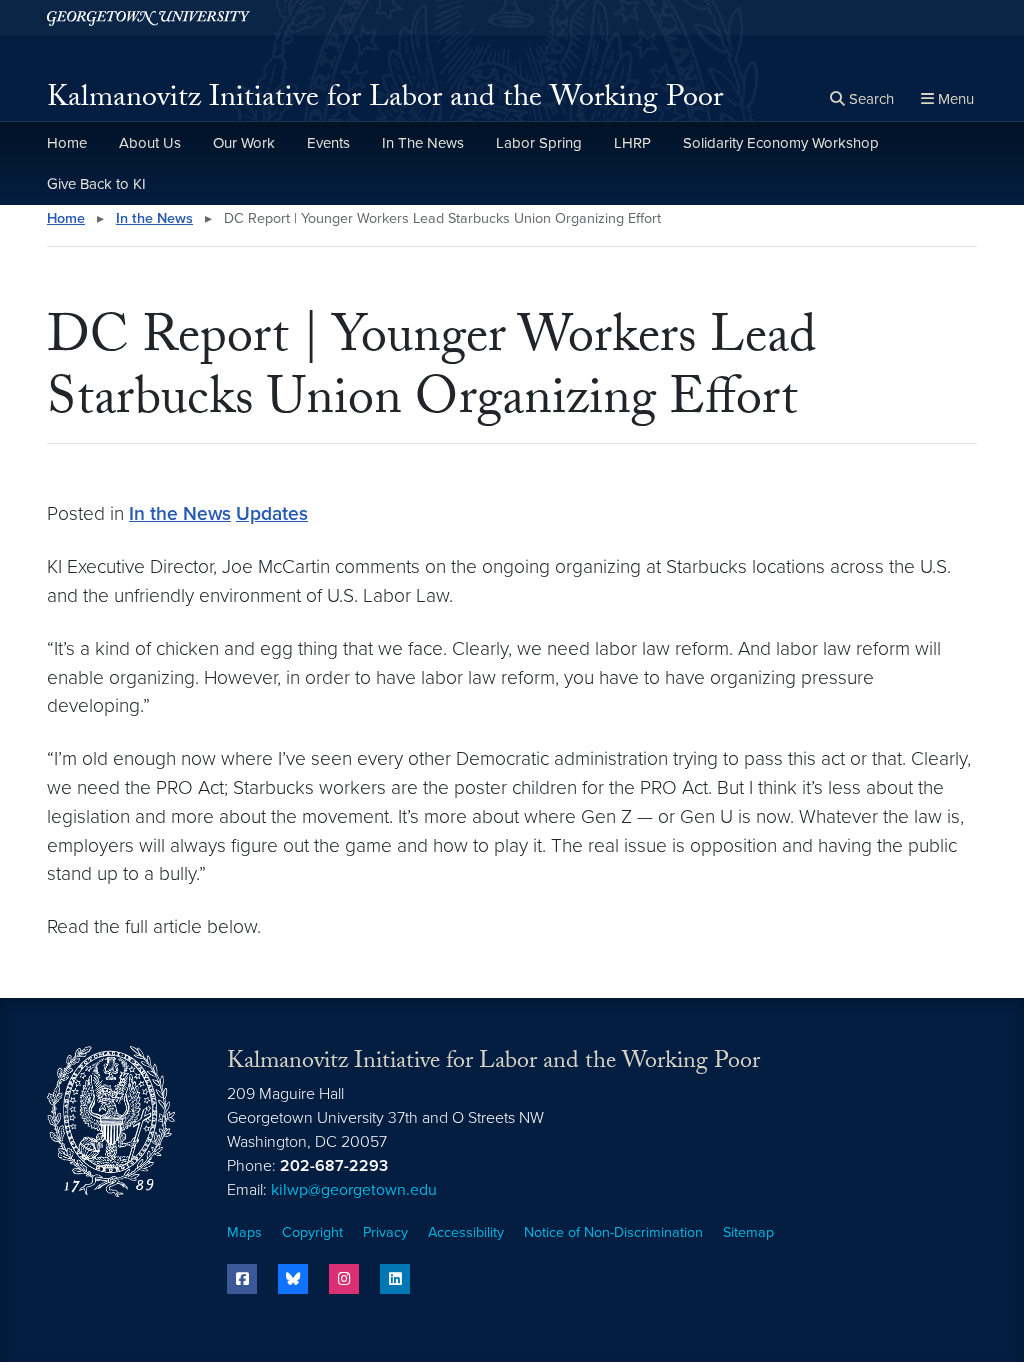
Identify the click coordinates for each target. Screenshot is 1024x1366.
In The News (423, 143)
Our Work (244, 143)
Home (67, 143)
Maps (244, 1232)
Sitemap (748, 1232)
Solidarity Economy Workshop (781, 143)
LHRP (632, 143)
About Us (150, 143)
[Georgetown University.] (148, 17)
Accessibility (466, 1232)
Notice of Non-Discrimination (613, 1232)
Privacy (385, 1232)
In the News (154, 218)
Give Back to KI (96, 184)
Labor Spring (539, 143)
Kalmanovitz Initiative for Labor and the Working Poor (385, 100)
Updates (272, 513)
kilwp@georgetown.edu (354, 1190)
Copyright (312, 1232)
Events (328, 143)
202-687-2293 (334, 1166)
